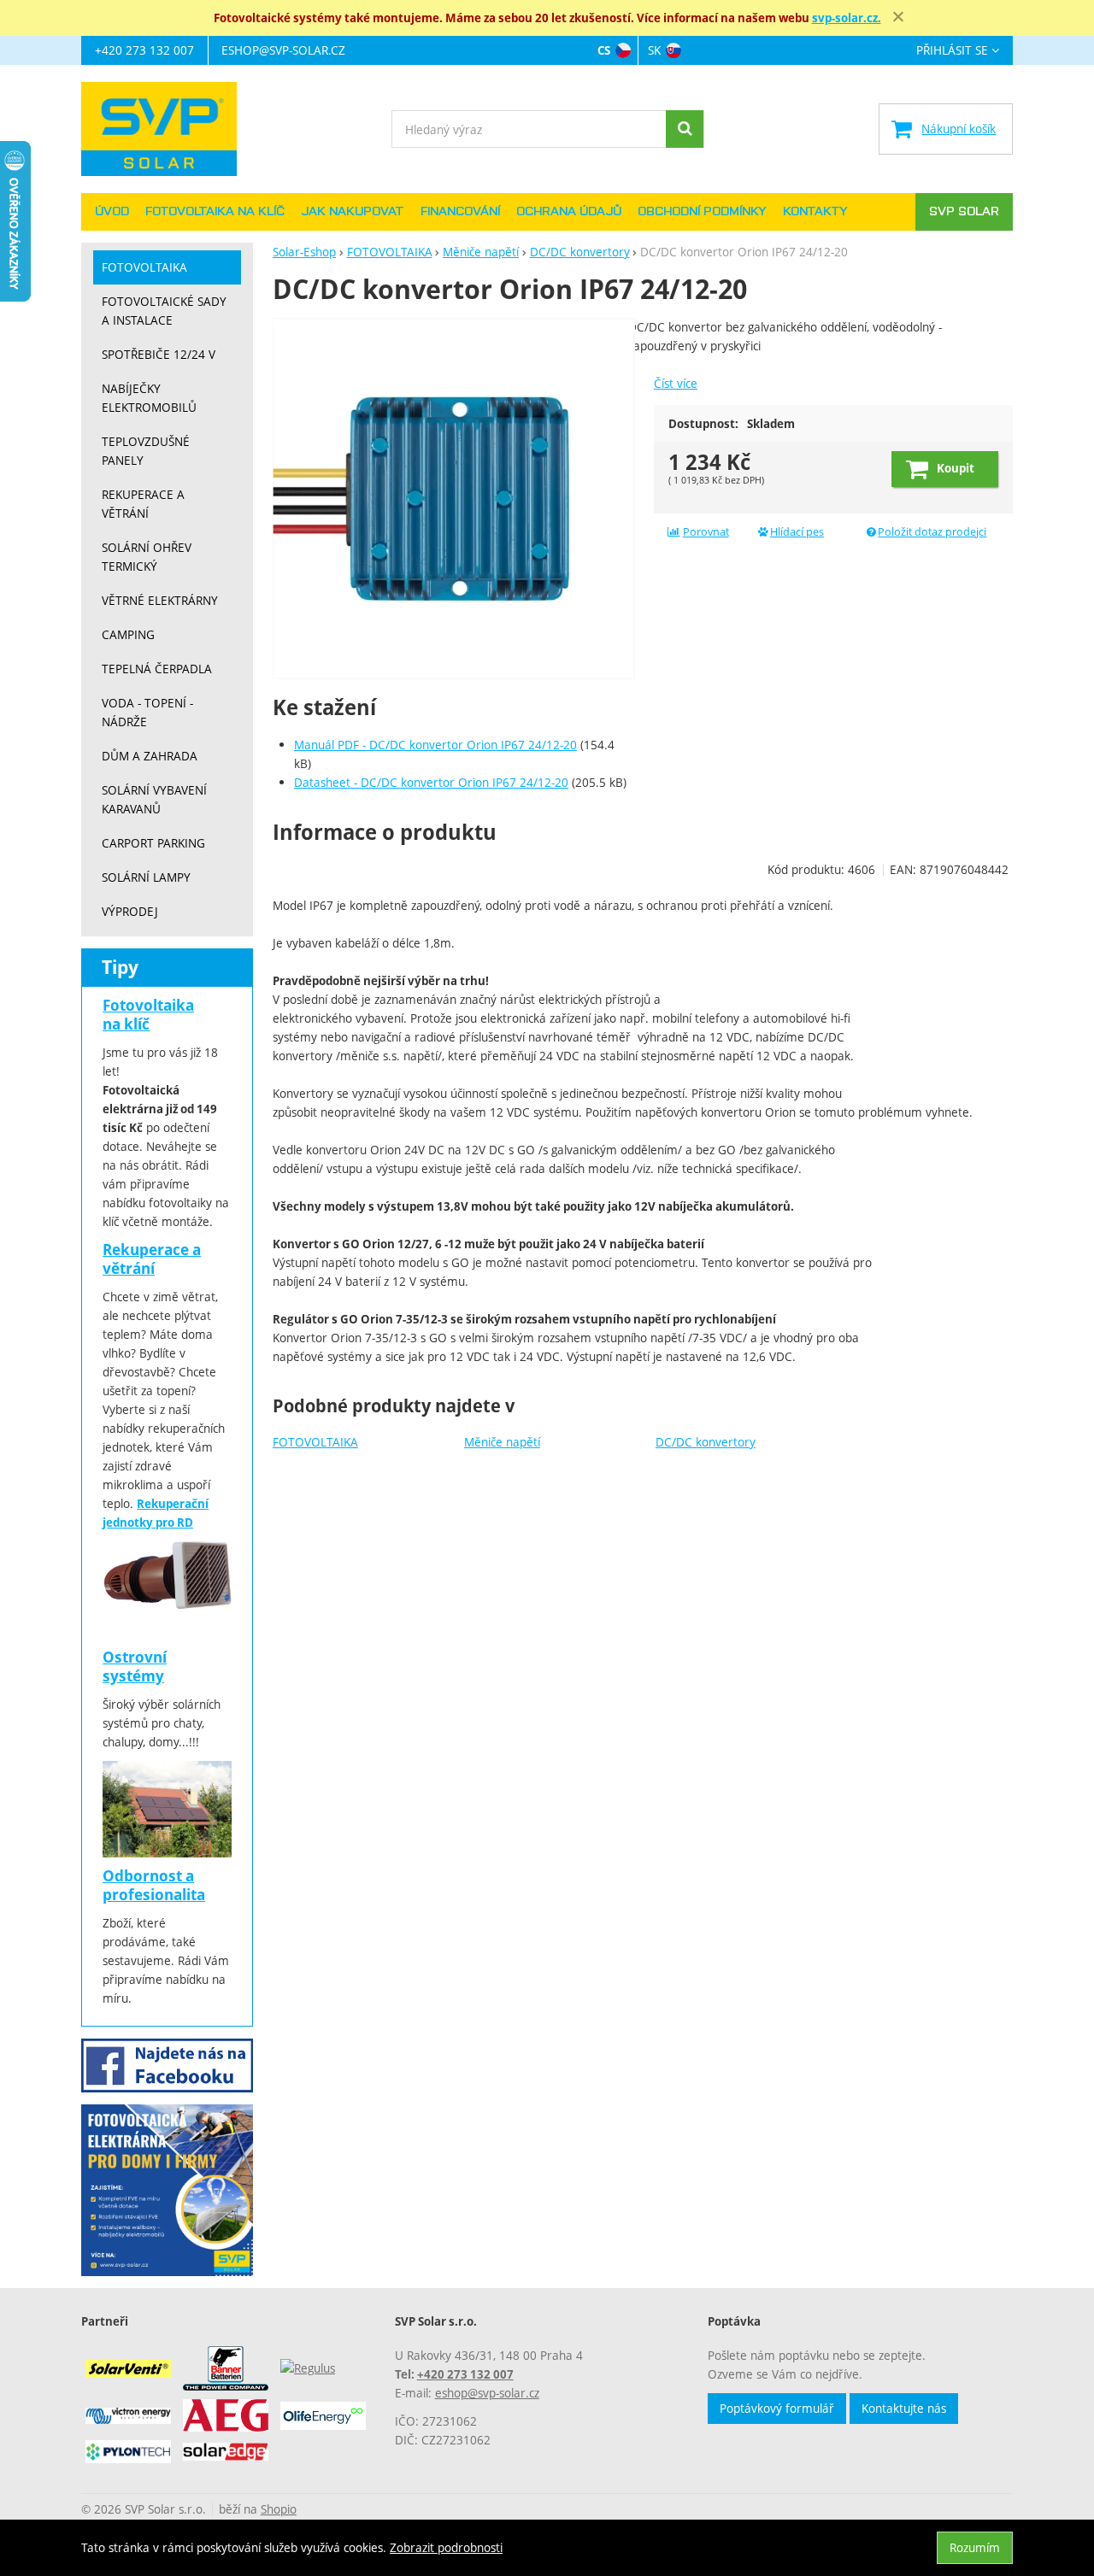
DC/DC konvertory (706, 1442)
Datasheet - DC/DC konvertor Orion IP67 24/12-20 (431, 782)
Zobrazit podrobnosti (446, 2547)
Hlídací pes (797, 532)
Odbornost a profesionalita (154, 1885)
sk (654, 50)
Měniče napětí (502, 1442)
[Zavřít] (898, 17)
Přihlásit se (952, 51)
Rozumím (975, 2547)
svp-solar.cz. (847, 18)
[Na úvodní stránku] (167, 129)
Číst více (676, 383)
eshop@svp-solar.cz (283, 50)
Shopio (279, 2509)
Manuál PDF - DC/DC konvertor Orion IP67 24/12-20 (435, 745)
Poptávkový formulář (777, 2408)
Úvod (112, 212)
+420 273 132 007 (144, 50)
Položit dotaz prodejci (932, 532)
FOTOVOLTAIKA (315, 1442)
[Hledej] (685, 129)
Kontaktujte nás (904, 2408)
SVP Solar (964, 212)
